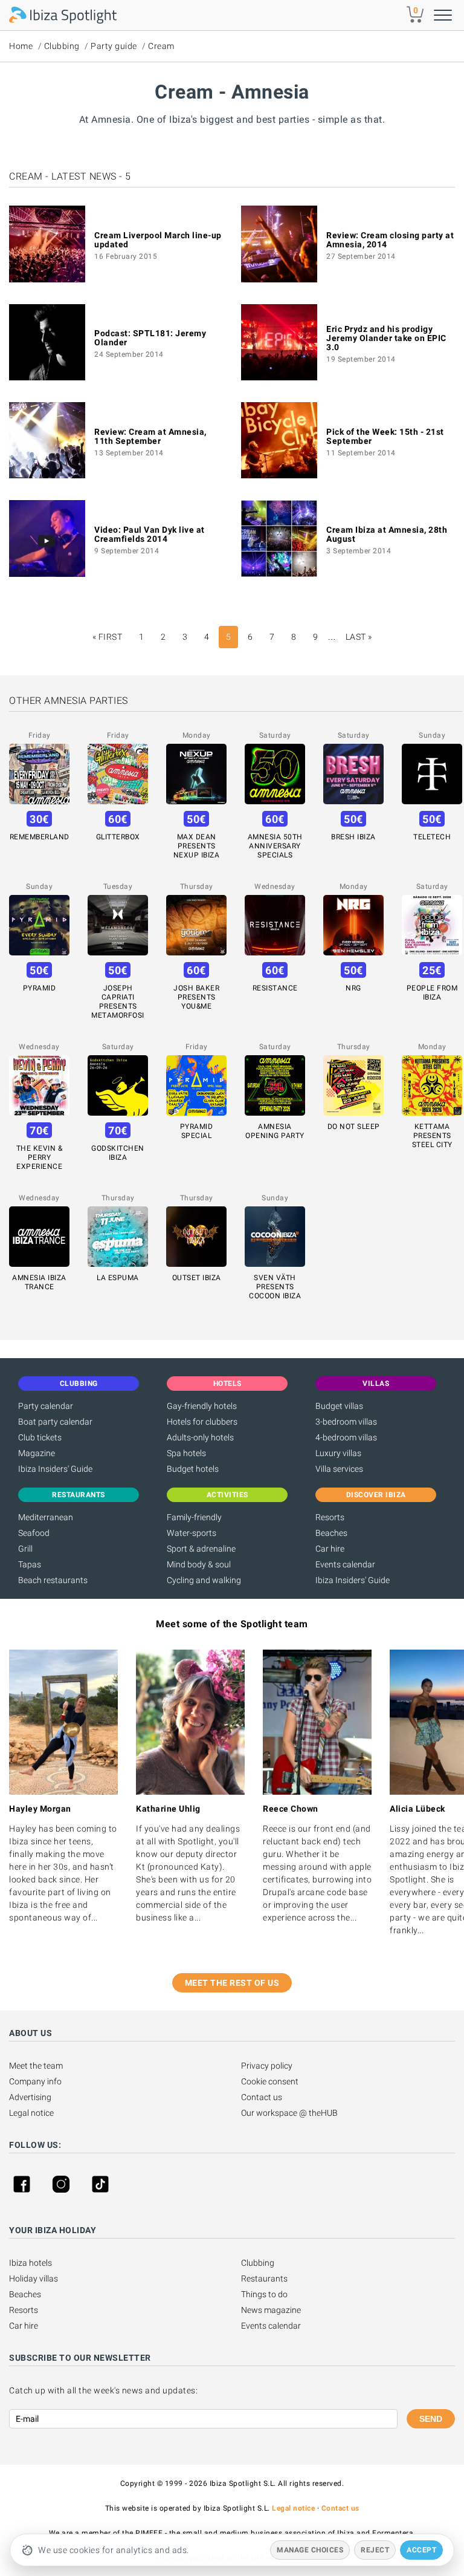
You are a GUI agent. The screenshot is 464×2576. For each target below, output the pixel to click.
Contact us (262, 2097)
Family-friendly (194, 1517)
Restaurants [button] (79, 1495)
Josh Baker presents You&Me (196, 997)
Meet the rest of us (232, 1983)
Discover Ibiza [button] (376, 1495)
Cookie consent (270, 2081)
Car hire (330, 1549)
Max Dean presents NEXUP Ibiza (197, 846)
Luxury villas (338, 1453)
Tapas (30, 1564)
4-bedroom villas (346, 1437)
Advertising (30, 2097)
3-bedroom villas (346, 1422)
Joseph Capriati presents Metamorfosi (118, 1002)
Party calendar (46, 1406)
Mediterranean (46, 1517)
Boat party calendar (55, 1422)
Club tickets (40, 1437)
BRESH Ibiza (353, 837)
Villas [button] (376, 1384)
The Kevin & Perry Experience (40, 1157)
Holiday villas (34, 2278)
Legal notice (31, 2113)
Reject (375, 2550)
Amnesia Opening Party (275, 1131)
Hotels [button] (227, 1384)
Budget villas (339, 1406)
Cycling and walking (204, 1580)
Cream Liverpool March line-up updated (158, 240)
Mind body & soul (199, 1564)
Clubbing (62, 46)
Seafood (34, 1533)
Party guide (114, 46)
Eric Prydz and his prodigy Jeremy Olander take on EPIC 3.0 (386, 338)
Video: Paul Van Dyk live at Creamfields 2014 (150, 534)
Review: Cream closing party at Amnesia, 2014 (390, 240)
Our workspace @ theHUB (289, 2113)
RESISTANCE (275, 988)
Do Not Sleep (354, 1127)
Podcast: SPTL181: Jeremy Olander (150, 338)
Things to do (264, 2294)
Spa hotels (186, 1453)
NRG (353, 988)
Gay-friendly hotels (202, 1406)
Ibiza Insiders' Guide (55, 1469)
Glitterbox (118, 837)
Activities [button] (227, 1495)
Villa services (339, 1469)
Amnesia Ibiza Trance (39, 1282)
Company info (35, 2081)
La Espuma (118, 1278)
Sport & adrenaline (201, 1549)
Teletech (432, 837)
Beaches (331, 1533)
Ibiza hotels (31, 2263)
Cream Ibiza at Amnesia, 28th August (387, 534)
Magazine (37, 1453)
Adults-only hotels (200, 1437)
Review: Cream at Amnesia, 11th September (150, 436)
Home (21, 46)
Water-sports (192, 1533)
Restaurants (264, 2278)
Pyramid (40, 988)
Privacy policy (267, 2066)
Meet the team (36, 2066)
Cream (161, 46)
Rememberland (40, 837)
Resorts (330, 1517)
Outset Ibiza (197, 1278)
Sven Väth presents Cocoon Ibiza (275, 1287)
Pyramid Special (197, 1131)
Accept (421, 2550)
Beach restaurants (53, 1580)
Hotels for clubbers (202, 1422)
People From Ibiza (432, 993)
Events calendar (345, 1564)
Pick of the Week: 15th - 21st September (385, 436)
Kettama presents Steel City (432, 1136)
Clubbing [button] (79, 1384)
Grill (25, 1549)
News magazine (271, 2310)
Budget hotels (193, 1469)
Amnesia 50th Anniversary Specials (275, 846)
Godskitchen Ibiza (118, 1153)
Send (431, 2419)
